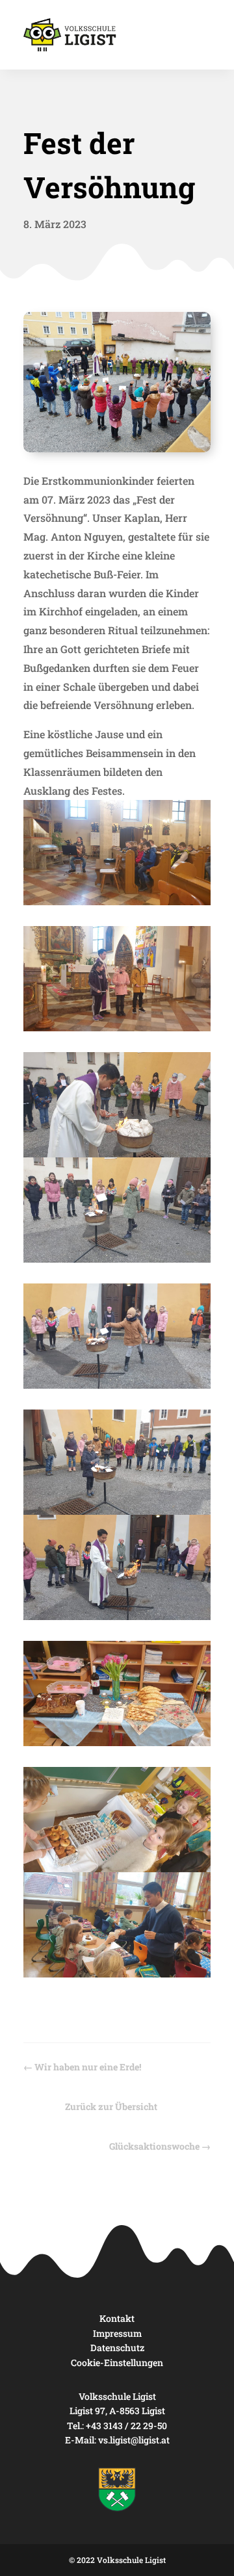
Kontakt (117, 2318)
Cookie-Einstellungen (117, 2363)
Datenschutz (117, 2348)
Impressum (117, 2333)
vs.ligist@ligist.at (134, 2440)
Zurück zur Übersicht (111, 2106)
